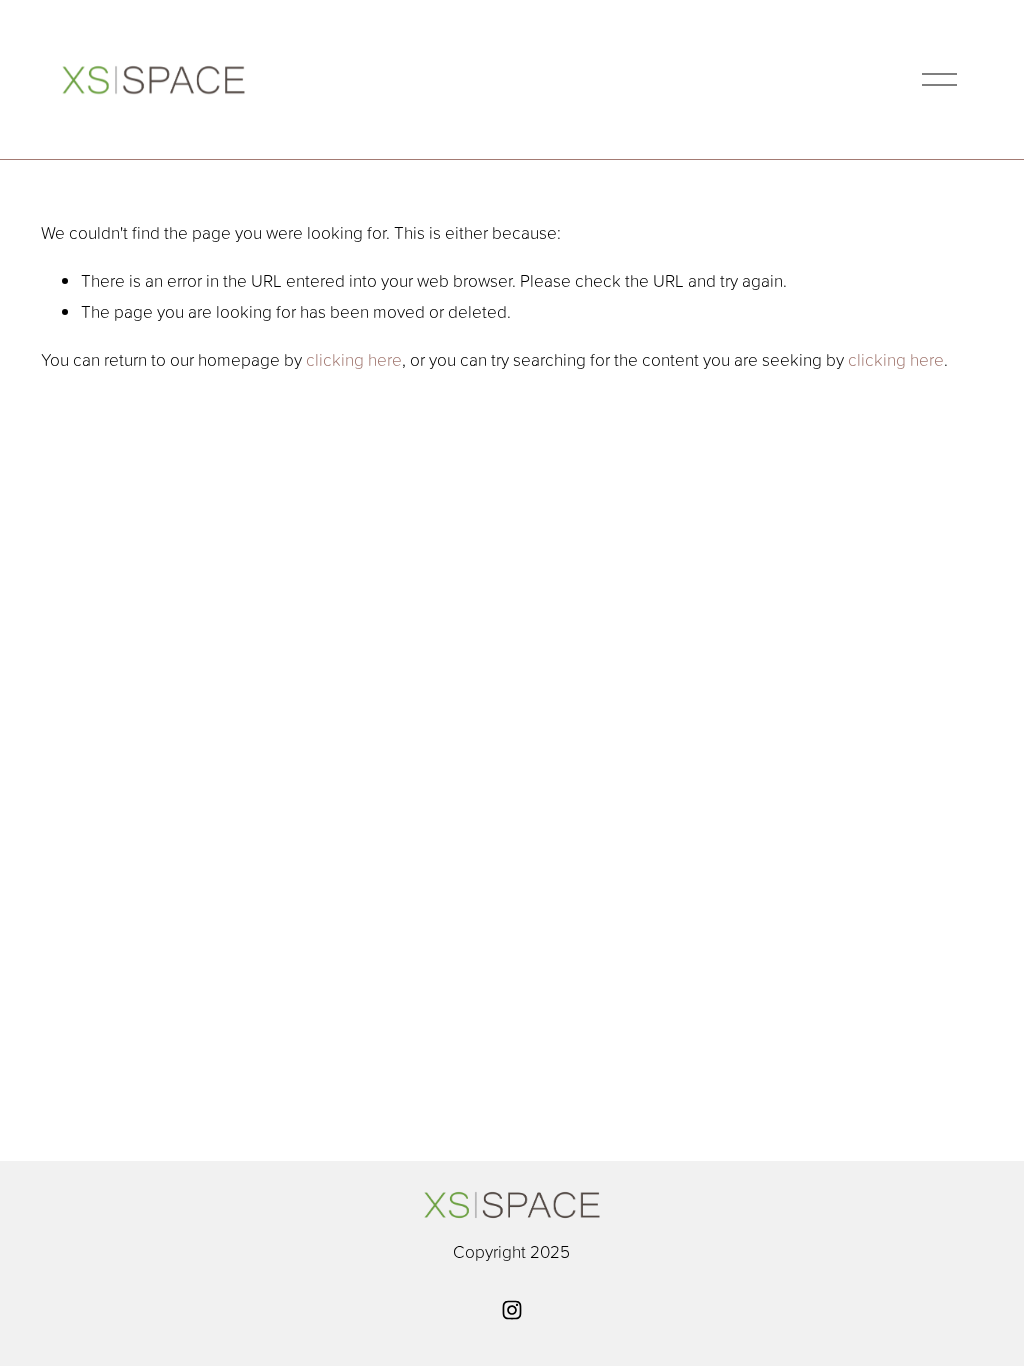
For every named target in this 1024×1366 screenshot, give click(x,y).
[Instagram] (512, 1310)
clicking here (354, 359)
